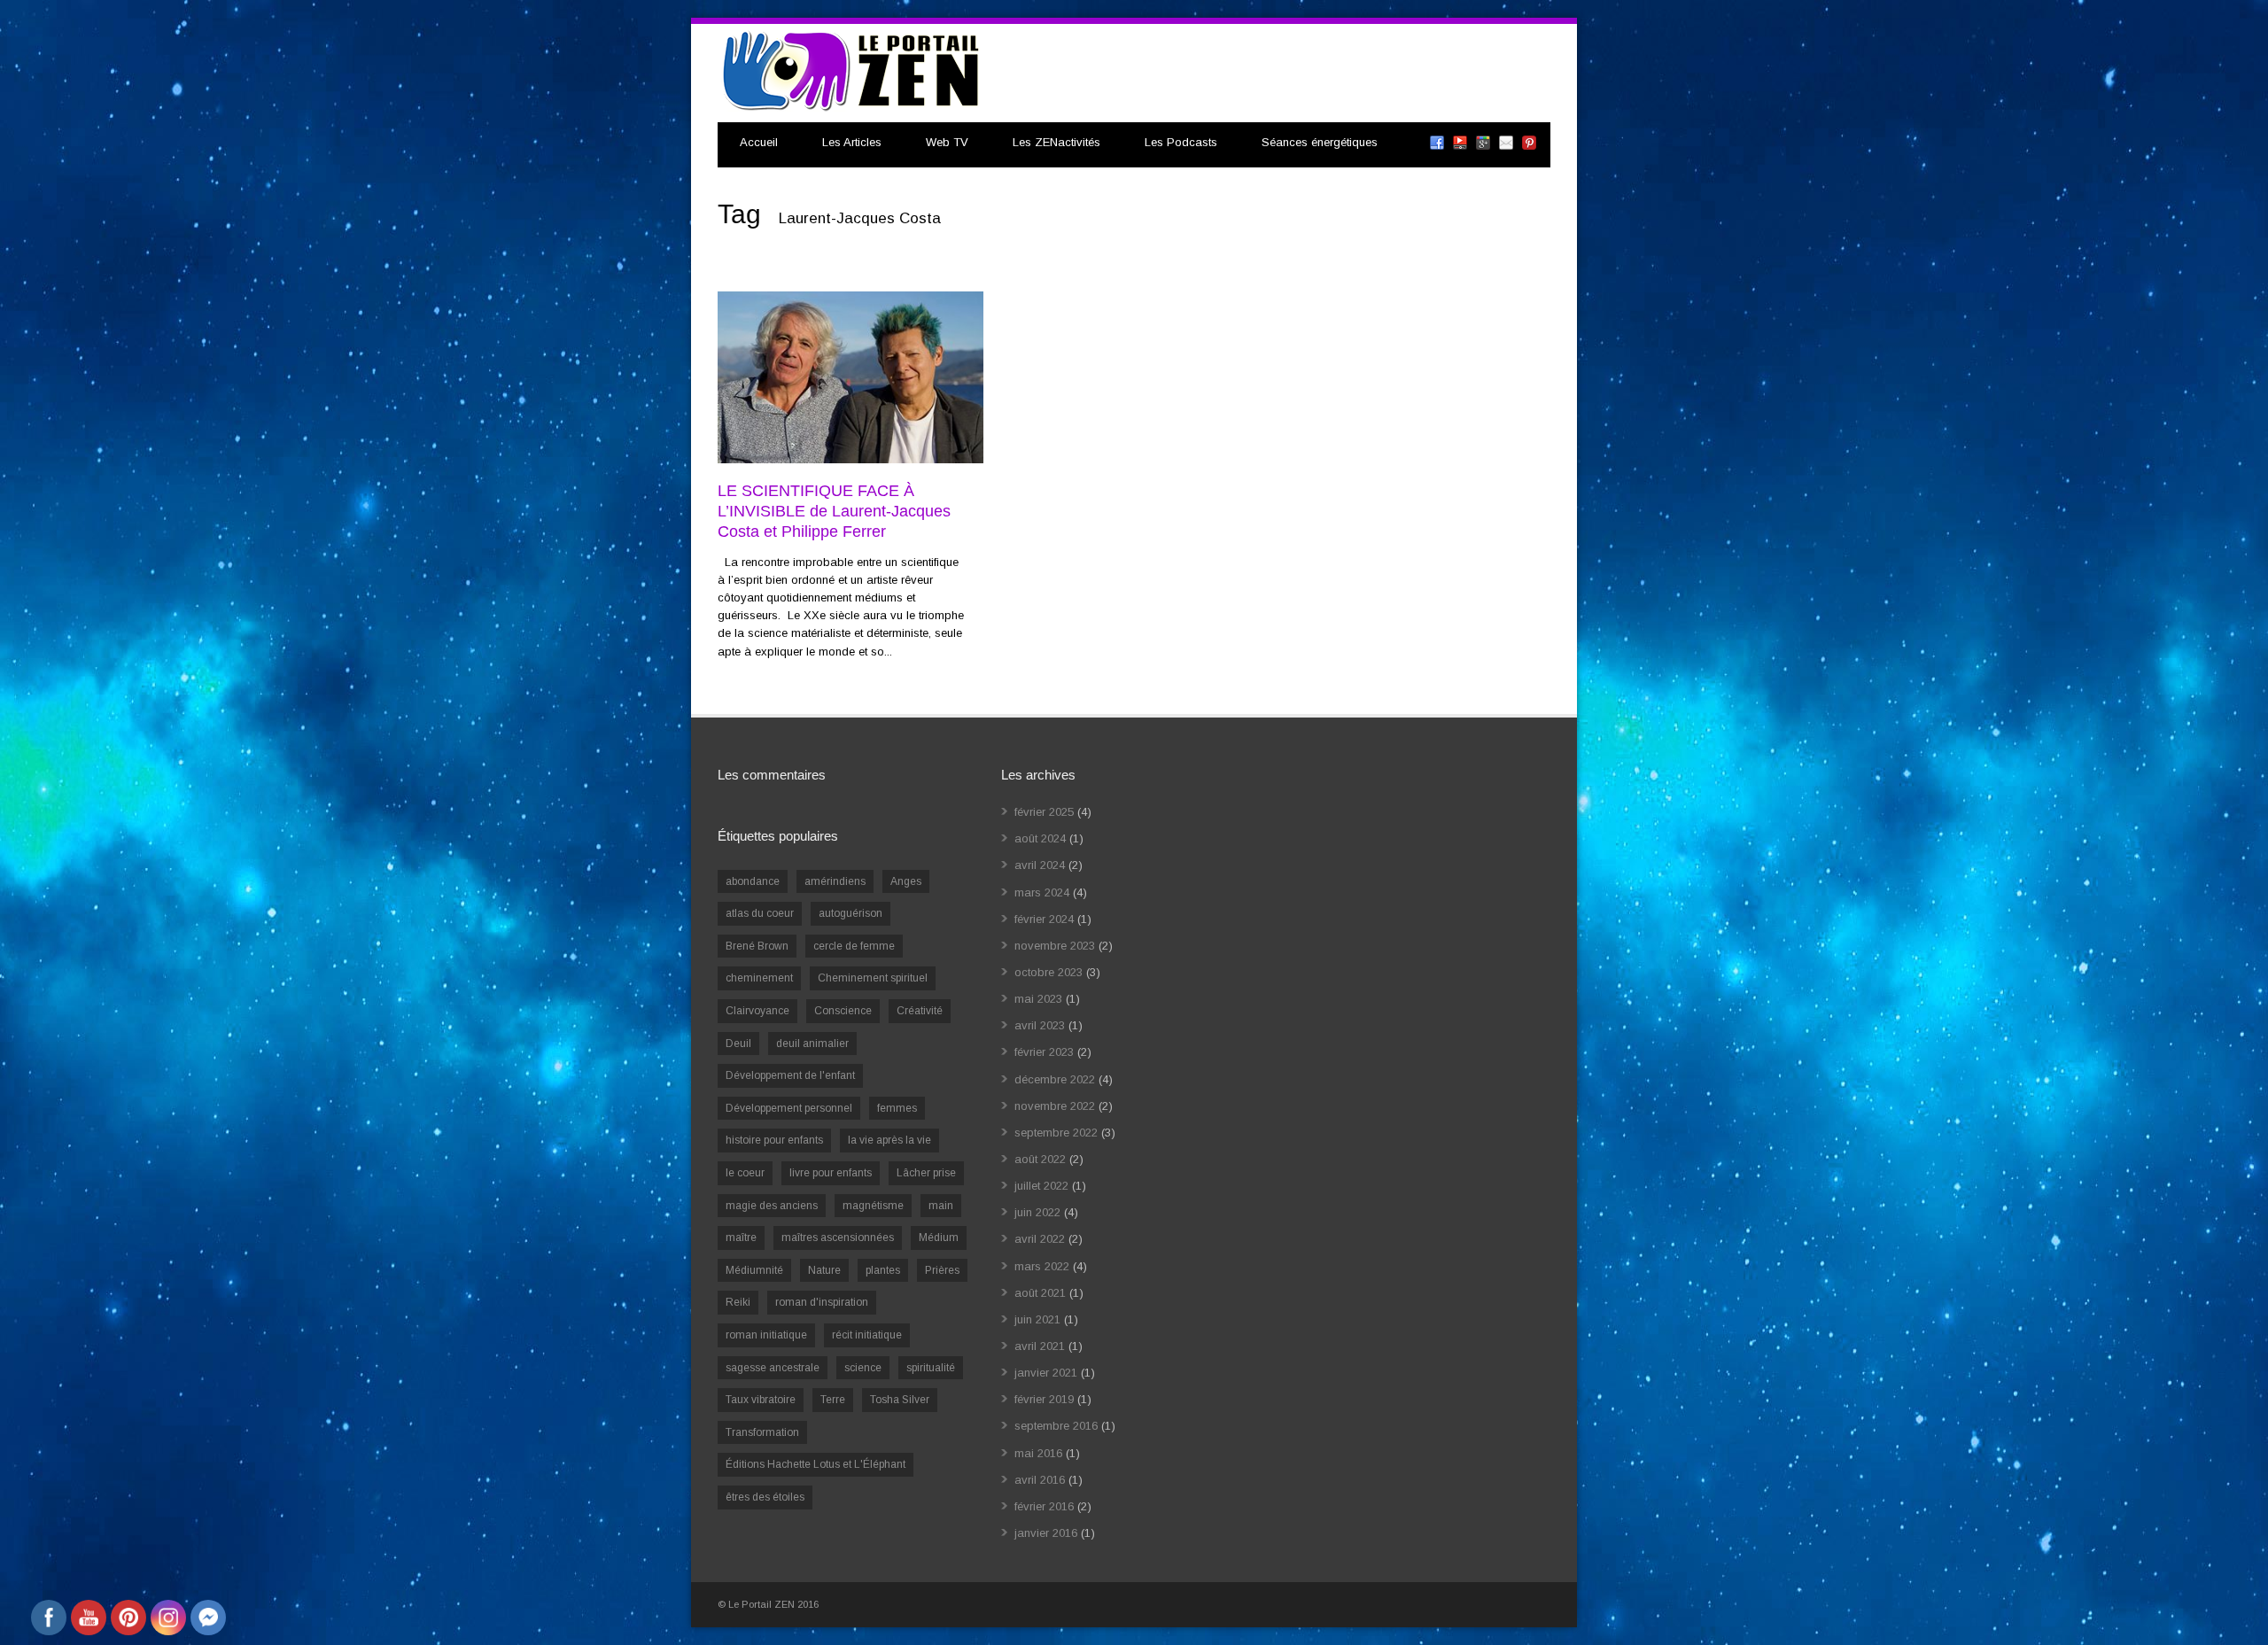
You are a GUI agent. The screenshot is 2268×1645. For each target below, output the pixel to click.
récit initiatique (867, 1335)
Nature (824, 1270)
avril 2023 (1040, 1025)
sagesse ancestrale (773, 1368)
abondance (753, 881)
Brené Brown (757, 946)
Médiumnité (754, 1270)
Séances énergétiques (1320, 142)
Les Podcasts (1181, 142)
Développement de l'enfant (790, 1075)
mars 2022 (1042, 1266)
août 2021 (1040, 1293)
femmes (897, 1108)
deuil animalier (812, 1044)
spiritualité (931, 1368)
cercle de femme (854, 946)
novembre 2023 (1055, 946)
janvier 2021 (1046, 1373)
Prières (942, 1270)
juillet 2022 (1041, 1186)
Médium (939, 1238)
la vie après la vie (889, 1140)
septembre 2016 (1056, 1426)
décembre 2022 (1055, 1079)
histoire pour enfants (774, 1140)
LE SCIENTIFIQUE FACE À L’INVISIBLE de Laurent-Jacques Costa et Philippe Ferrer (834, 512)
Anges (906, 881)
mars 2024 (1042, 892)
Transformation (762, 1432)
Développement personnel (789, 1108)
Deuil (738, 1044)
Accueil (759, 142)
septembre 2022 (1056, 1133)
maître (741, 1238)
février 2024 (1044, 919)
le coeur (745, 1173)
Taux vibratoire (761, 1400)
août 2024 (1040, 838)
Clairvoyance (757, 1011)
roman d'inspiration (822, 1302)
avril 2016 (1040, 1480)
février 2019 (1044, 1399)
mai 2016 (1038, 1453)
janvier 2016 (1046, 1533)
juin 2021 (1037, 1319)
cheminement (759, 978)
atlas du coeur (760, 913)
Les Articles (852, 142)
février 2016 (1044, 1506)
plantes (883, 1270)
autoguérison (850, 913)
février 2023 (1044, 1052)
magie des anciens (772, 1206)
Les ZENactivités (1056, 142)
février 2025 (1044, 812)
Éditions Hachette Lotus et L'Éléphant (816, 1464)
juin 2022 (1037, 1212)
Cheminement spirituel (873, 978)
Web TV (947, 142)
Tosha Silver (900, 1400)
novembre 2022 (1055, 1106)
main (941, 1206)
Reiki (738, 1302)
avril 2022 (1040, 1239)
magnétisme (873, 1206)
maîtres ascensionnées (838, 1238)
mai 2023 (1038, 999)
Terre (833, 1400)
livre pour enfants (831, 1173)
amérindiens (835, 881)
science (863, 1368)
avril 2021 (1040, 1346)
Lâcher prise (926, 1173)
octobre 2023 (1049, 972)
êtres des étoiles (765, 1497)
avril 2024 (1040, 865)
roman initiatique (766, 1335)
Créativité (920, 1011)
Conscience (843, 1011)
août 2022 (1040, 1159)
